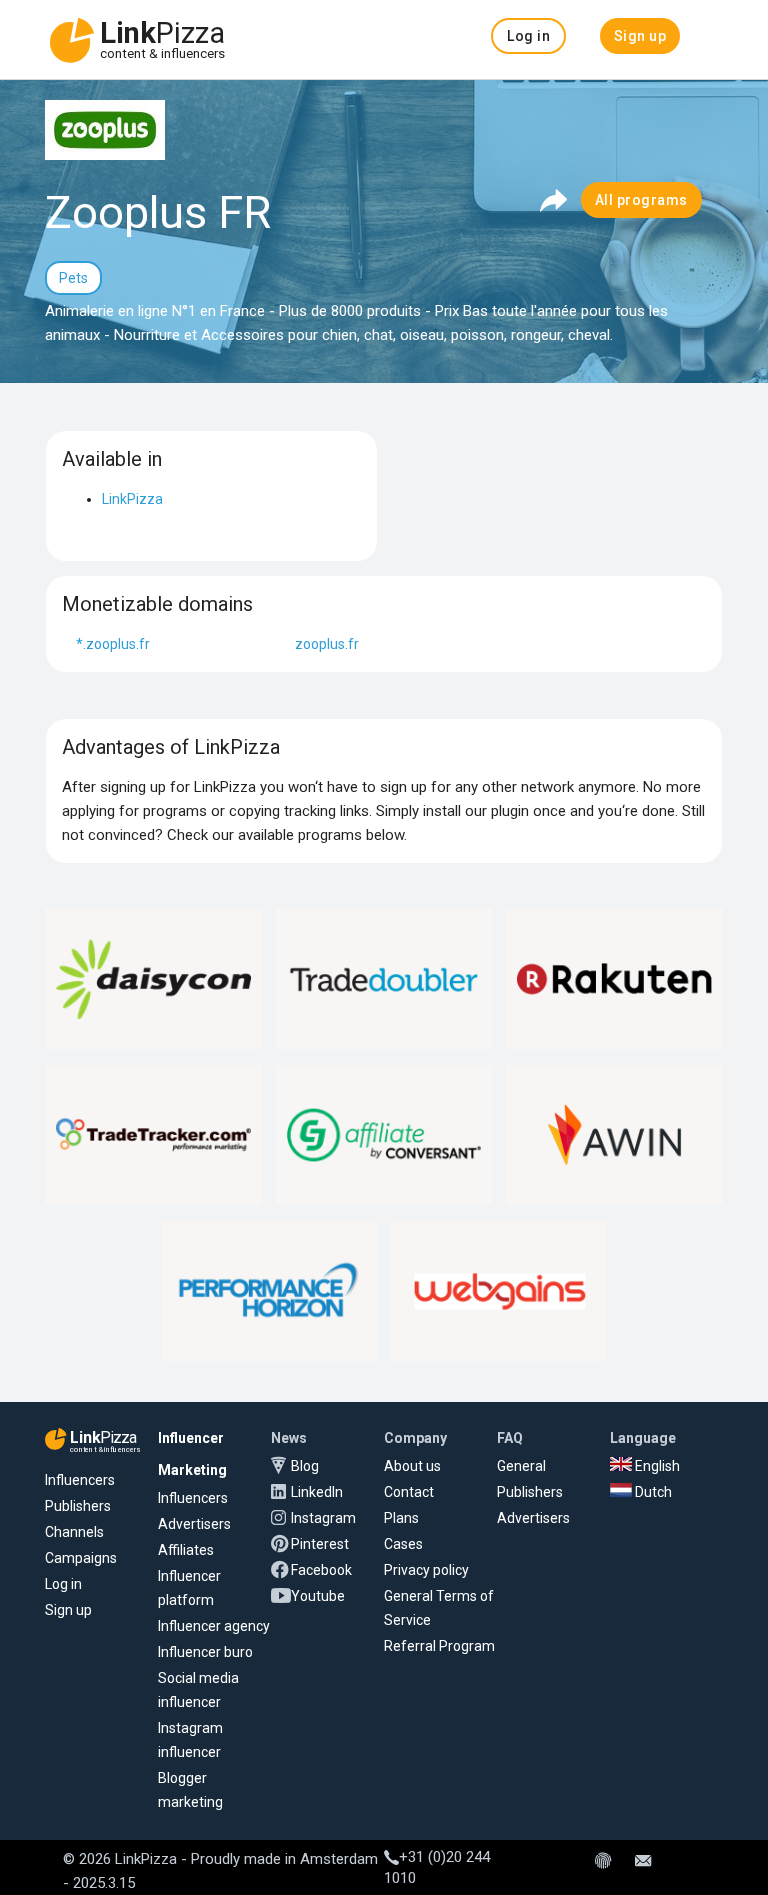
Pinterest (320, 1544)
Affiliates (186, 1550)
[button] (528, 36)
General (521, 1466)
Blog (305, 1466)
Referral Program (439, 1646)
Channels (74, 1532)
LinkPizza (132, 499)
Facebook (321, 1570)
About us (412, 1466)
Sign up (68, 1610)
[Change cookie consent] (603, 1862)
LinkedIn (317, 1492)
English (656, 1466)
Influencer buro (205, 1652)
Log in (63, 1584)
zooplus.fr (327, 644)
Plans (401, 1518)
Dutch (652, 1492)
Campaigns (81, 1558)
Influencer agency (214, 1626)
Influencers (80, 1480)
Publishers (78, 1506)
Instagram (323, 1518)
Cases (403, 1544)
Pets (73, 278)
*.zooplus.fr (113, 644)
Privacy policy (426, 1570)
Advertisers (194, 1524)
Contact (409, 1492)
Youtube (318, 1596)
